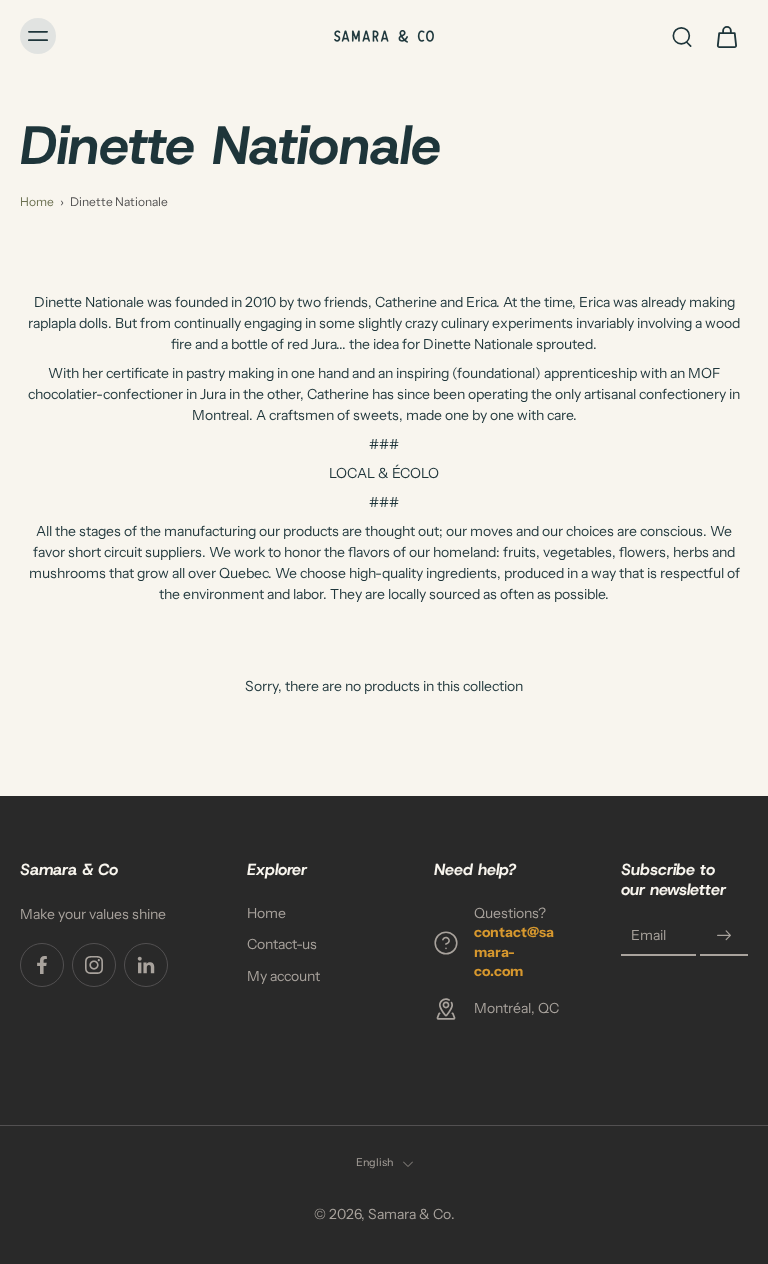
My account (283, 976)
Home (37, 201)
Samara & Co (409, 1214)
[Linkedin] (146, 965)
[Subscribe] (724, 936)
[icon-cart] (726, 36)
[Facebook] (42, 965)
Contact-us (282, 945)
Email (648, 936)
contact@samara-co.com (514, 952)
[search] (682, 36)
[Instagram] (94, 965)
